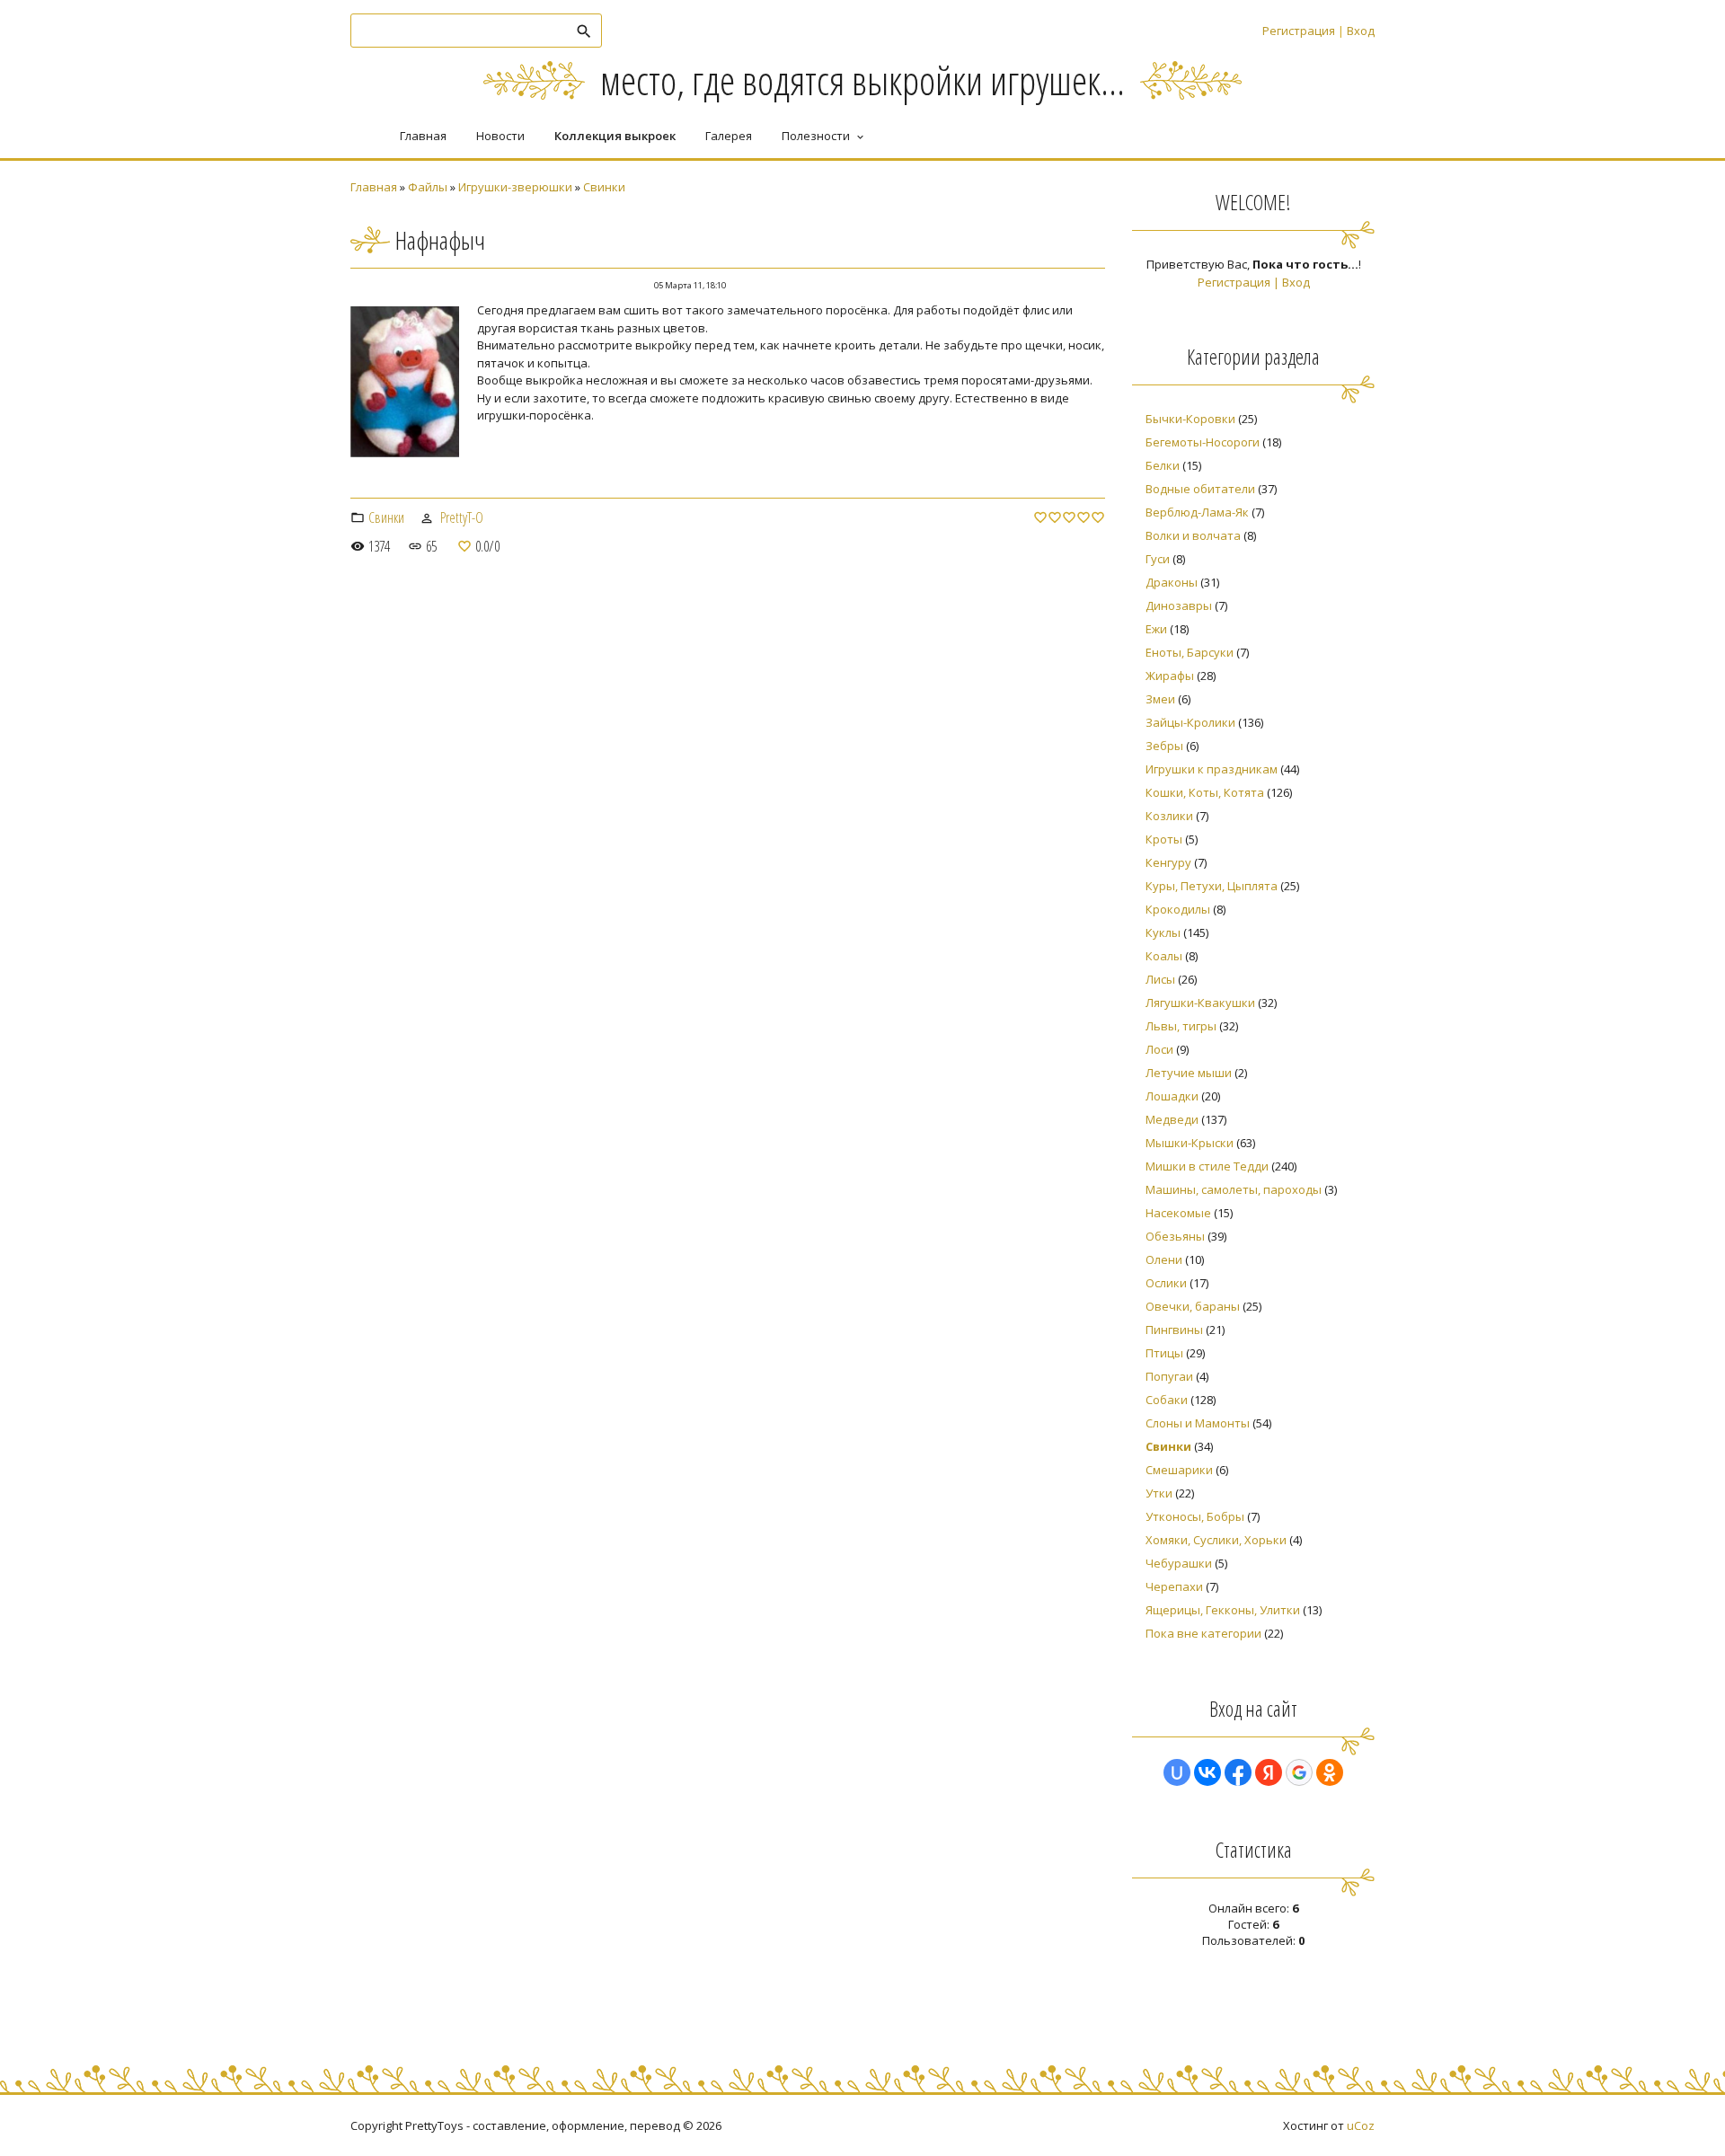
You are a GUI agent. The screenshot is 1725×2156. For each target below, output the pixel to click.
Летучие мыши (1189, 1073)
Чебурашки (1179, 1563)
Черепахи (1174, 1586)
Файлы (428, 187)
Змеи (1160, 699)
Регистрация (1299, 31)
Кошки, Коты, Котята (1205, 792)
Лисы (1160, 979)
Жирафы (1170, 676)
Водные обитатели (1200, 489)
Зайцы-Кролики (1190, 722)
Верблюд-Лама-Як (1197, 512)
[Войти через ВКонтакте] (1207, 1772)
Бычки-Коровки (1190, 419)
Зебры (1164, 746)
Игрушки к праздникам (1212, 769)
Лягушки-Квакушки (1200, 1003)
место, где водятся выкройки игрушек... (862, 80)
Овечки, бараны (1193, 1306)
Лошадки (1172, 1096)
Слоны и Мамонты (1198, 1423)
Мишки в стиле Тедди (1207, 1166)
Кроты (1164, 839)
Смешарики (1179, 1470)
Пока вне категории (1203, 1633)
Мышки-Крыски (1190, 1143)
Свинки (604, 187)
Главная (374, 187)
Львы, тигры (1181, 1026)
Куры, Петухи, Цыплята (1212, 886)
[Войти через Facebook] (1238, 1772)
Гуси (1158, 559)
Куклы (1163, 932)
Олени (1164, 1259)
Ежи (1156, 629)
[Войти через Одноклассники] (1330, 1772)
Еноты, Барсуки (1190, 652)
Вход (1361, 31)
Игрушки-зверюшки (515, 187)
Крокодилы (1178, 909)
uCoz (1361, 2125)
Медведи (1172, 1119)
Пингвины (1174, 1330)
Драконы (1172, 582)
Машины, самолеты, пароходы (1234, 1189)
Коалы (1164, 956)
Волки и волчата (1193, 535)
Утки (1159, 1493)
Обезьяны (1175, 1236)
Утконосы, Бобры (1195, 1516)
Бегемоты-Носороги (1203, 442)
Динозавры (1179, 605)
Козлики (1169, 816)
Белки (1163, 465)
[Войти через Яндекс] (1269, 1772)
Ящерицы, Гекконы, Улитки (1223, 1610)
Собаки (1167, 1400)
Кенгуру (1168, 862)
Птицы (1164, 1353)
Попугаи (1169, 1376)
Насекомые (1178, 1213)
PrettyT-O (462, 517)
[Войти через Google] (1299, 1772)
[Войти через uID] (1177, 1772)
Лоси (1159, 1049)
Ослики (1166, 1283)
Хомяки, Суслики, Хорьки (1216, 1540)
